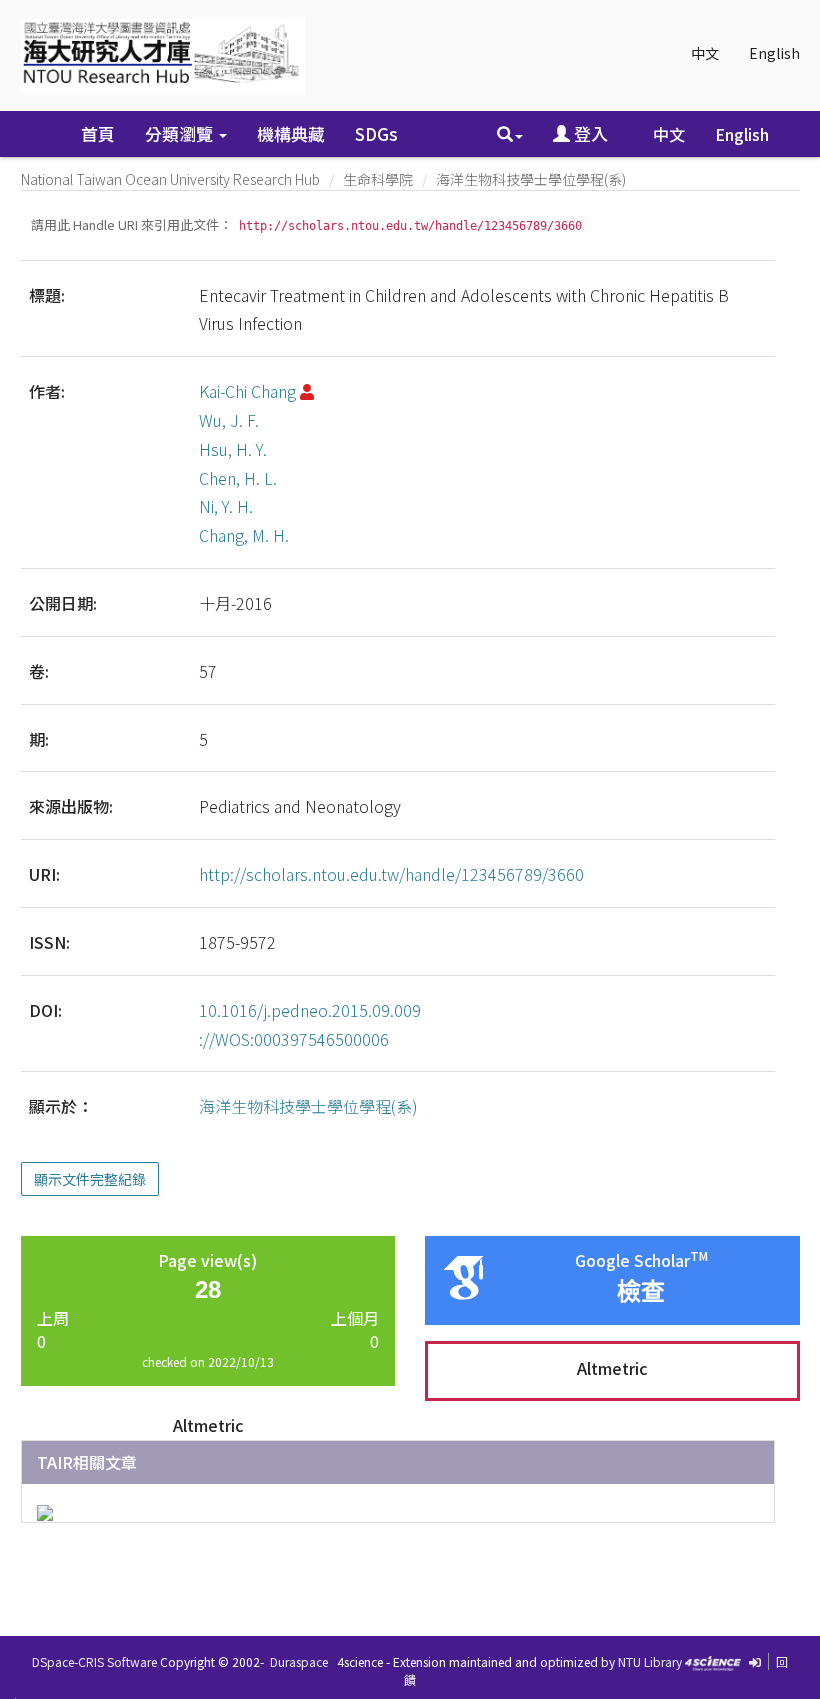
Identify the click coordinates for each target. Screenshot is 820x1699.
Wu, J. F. (229, 420)
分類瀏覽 (181, 133)
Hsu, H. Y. (233, 449)
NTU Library (650, 1661)
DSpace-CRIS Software (94, 1661)
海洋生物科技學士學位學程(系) (531, 179)
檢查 (641, 1291)
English (774, 53)
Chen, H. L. (238, 478)
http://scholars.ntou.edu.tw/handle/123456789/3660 (391, 874)
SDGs (376, 133)
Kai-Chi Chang (247, 391)
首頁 (98, 133)
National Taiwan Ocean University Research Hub (170, 179)
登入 (589, 133)
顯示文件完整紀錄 (90, 1179)
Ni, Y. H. (226, 506)
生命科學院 (378, 179)
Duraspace (299, 1661)
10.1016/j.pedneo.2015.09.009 (310, 1010)
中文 (705, 53)
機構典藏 (291, 133)
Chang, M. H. (244, 535)
